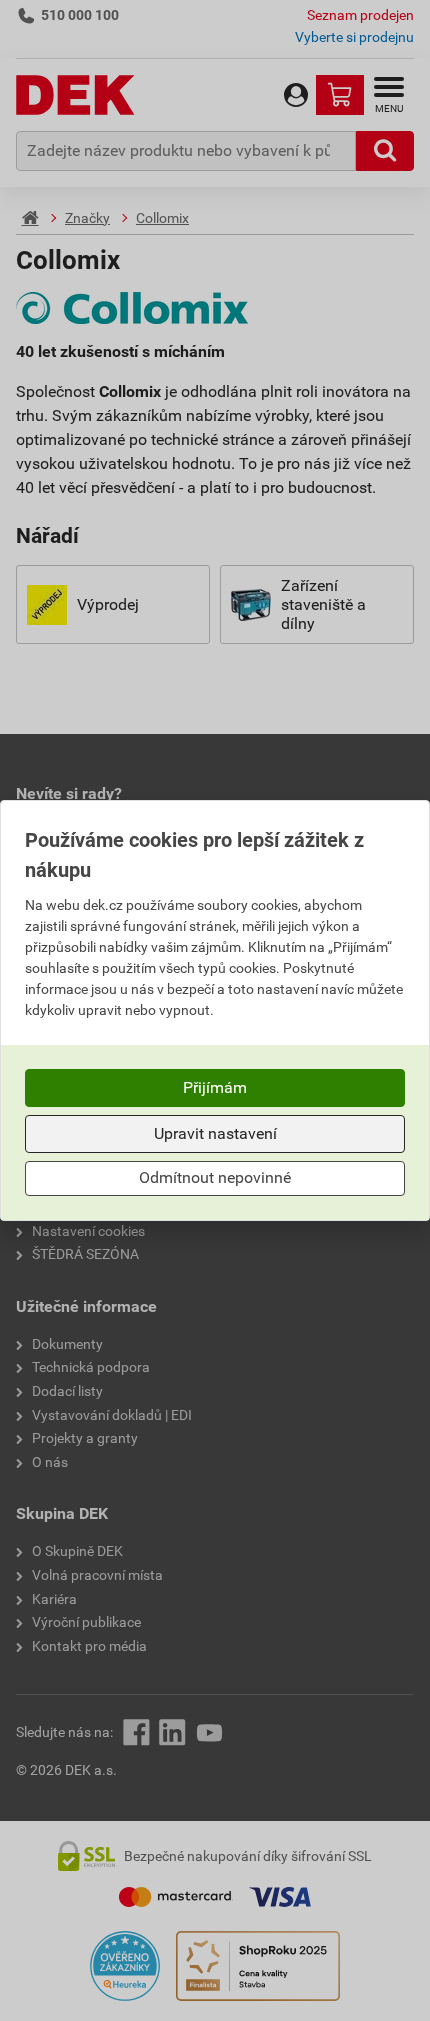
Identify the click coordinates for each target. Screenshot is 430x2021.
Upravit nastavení (215, 1133)
